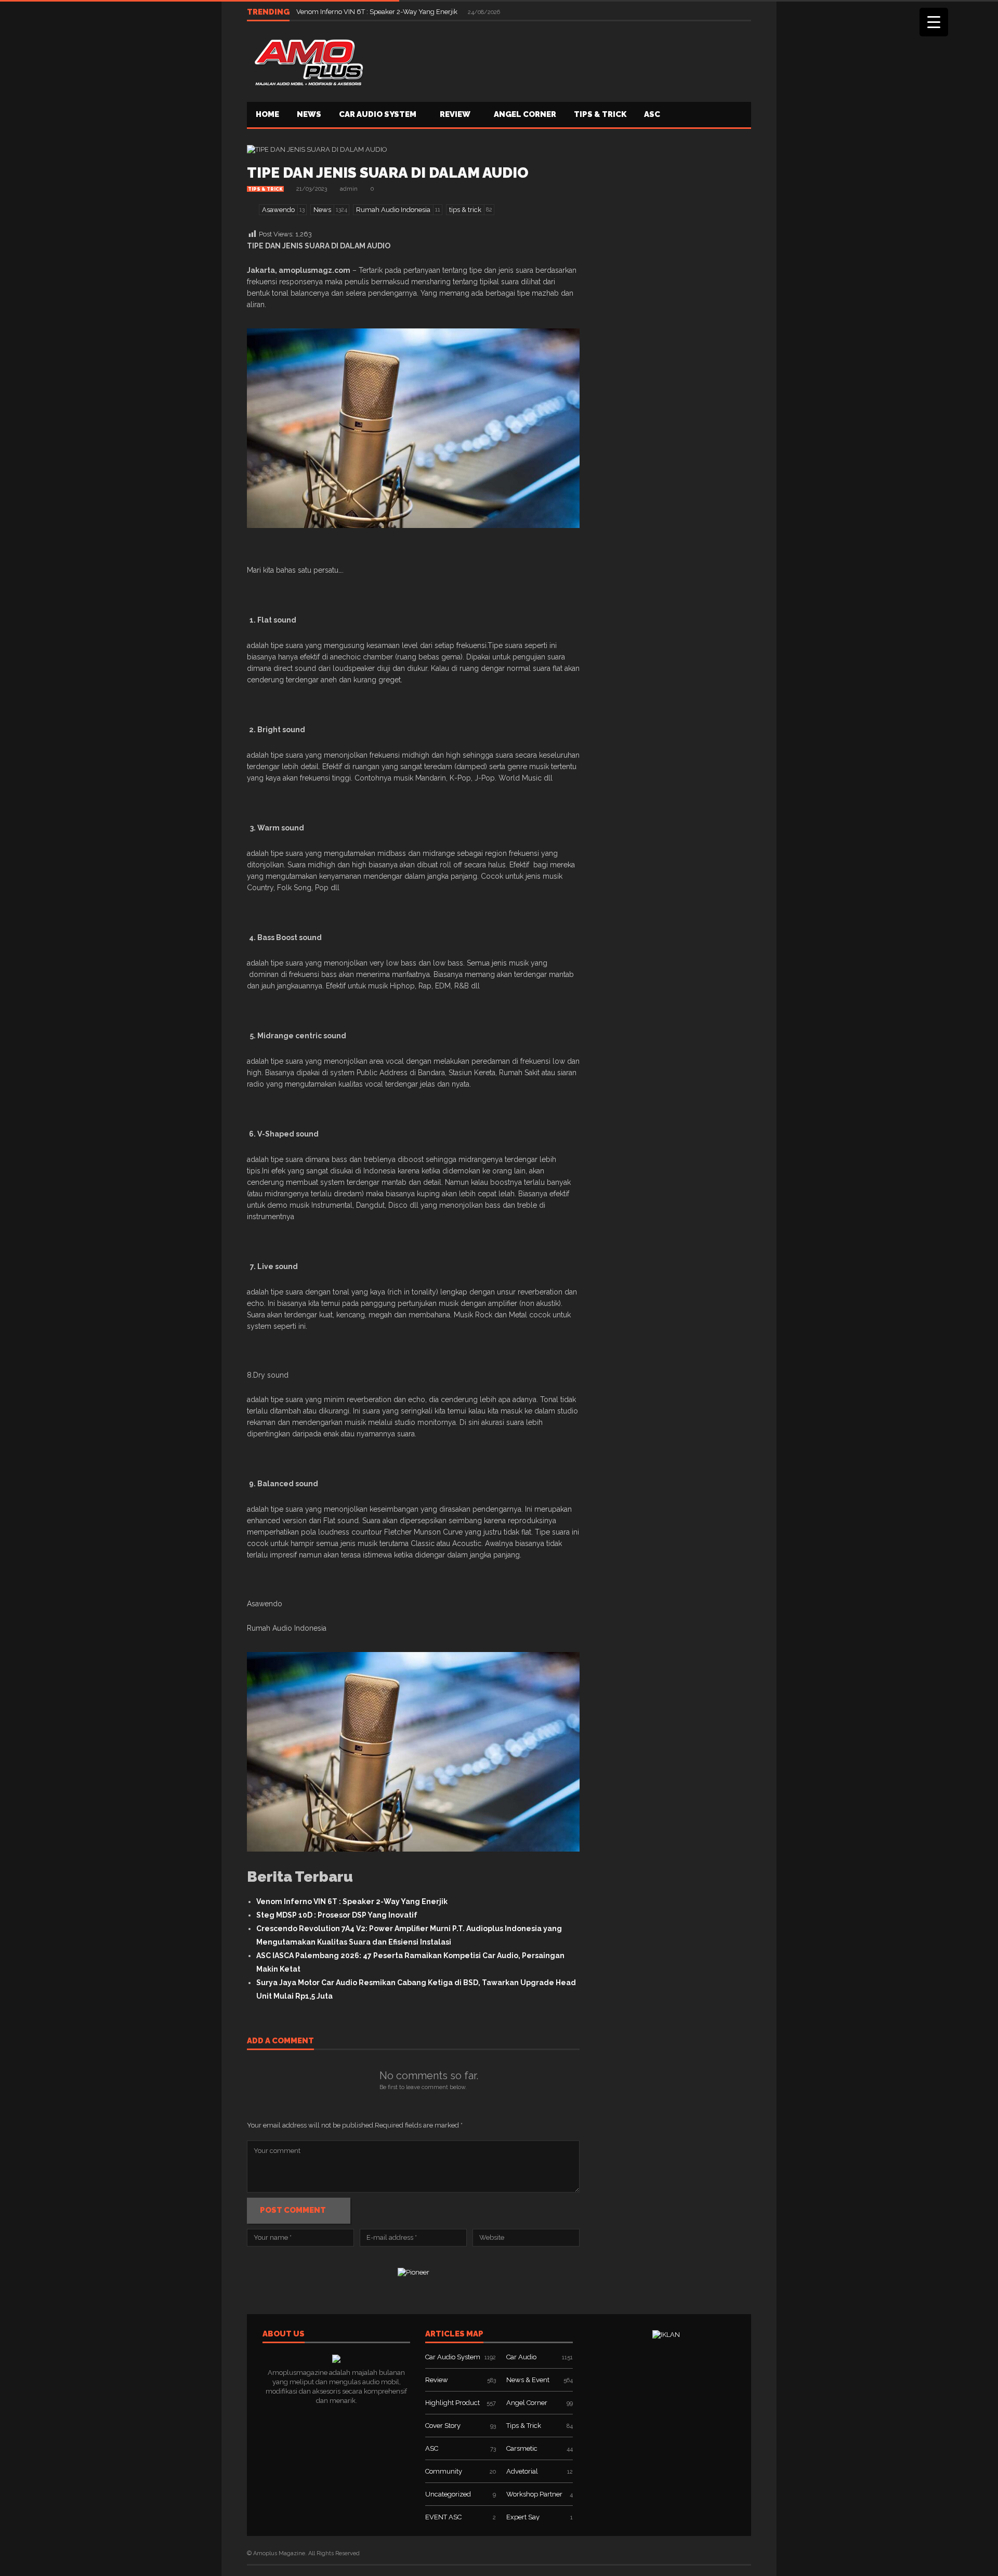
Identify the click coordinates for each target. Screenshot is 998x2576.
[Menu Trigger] (934, 22)
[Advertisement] (562, 60)
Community (444, 2471)
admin (349, 189)
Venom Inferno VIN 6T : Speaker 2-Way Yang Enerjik (378, 12)
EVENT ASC (443, 2517)
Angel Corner (525, 114)
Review (455, 114)
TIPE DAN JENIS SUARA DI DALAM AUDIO (388, 173)
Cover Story (443, 2426)
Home (267, 114)
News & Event (528, 2380)
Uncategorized (448, 2494)
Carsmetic (522, 2448)
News (309, 114)
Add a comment (280, 2041)
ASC (652, 114)
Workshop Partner (534, 2494)
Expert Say (523, 2517)
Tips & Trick (600, 114)
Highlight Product (452, 2403)
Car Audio (521, 2357)
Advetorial (522, 2471)
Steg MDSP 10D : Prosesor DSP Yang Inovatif (337, 1915)
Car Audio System (378, 114)
